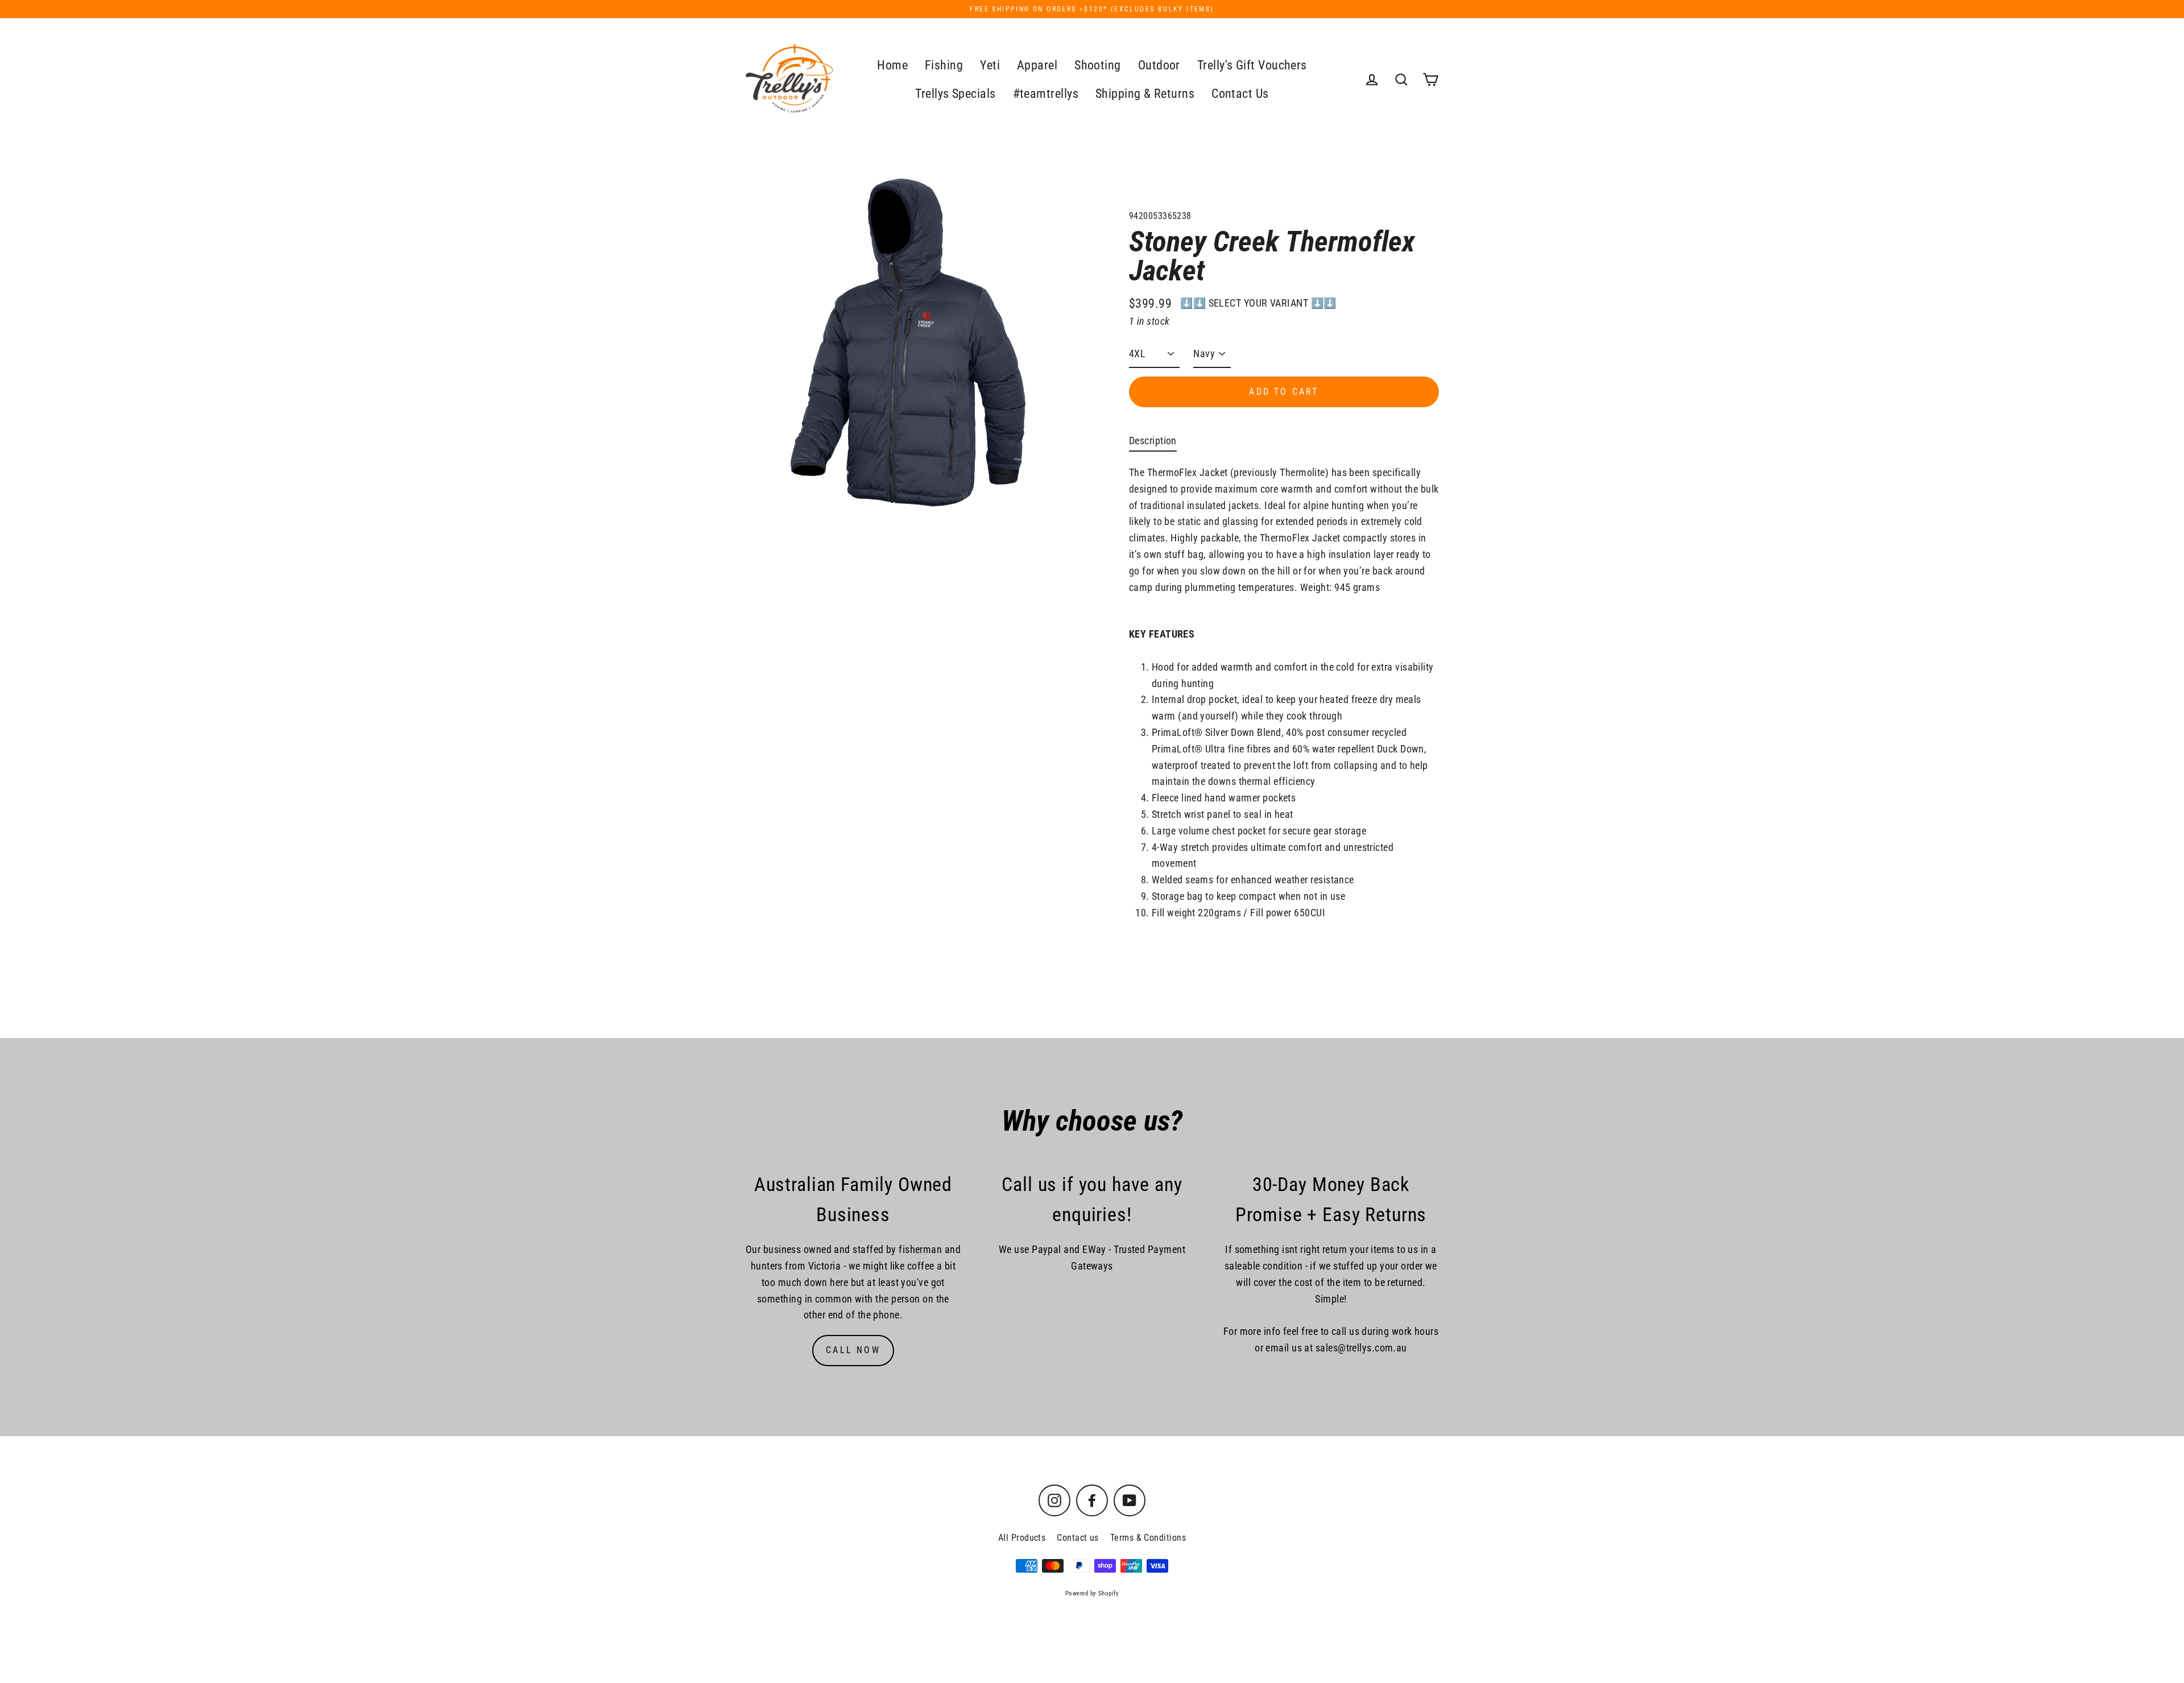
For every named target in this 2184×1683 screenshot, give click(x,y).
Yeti (990, 65)
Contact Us (1240, 94)
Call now (853, 1350)
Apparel (1037, 65)
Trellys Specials (955, 94)
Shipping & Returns (1145, 94)
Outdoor (1159, 65)
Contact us (1078, 1538)
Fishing (944, 65)
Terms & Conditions (1148, 1538)
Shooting (1098, 65)
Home (892, 65)
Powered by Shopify (1092, 1593)
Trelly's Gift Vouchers (1252, 65)
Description (1153, 441)
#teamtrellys (1046, 94)
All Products (1022, 1538)
